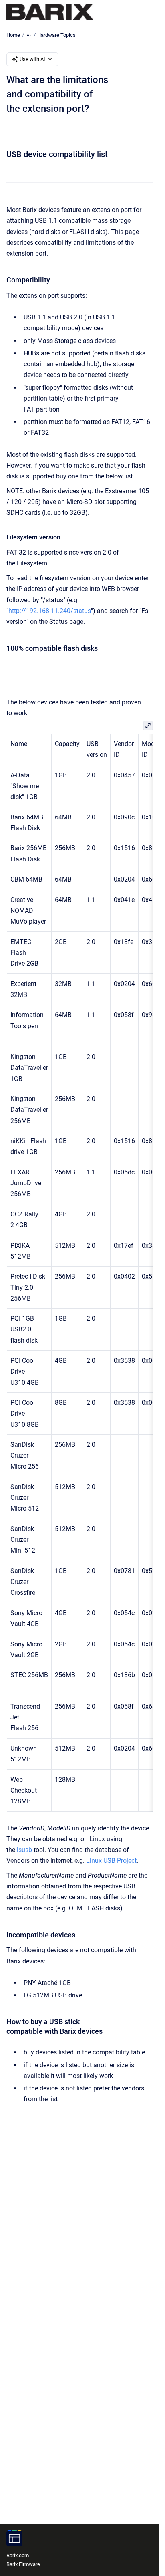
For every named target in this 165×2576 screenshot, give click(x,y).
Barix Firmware (23, 2564)
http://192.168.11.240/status (50, 611)
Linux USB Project (111, 1861)
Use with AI (32, 59)
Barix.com (18, 2555)
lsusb (24, 1850)
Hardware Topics (56, 35)
